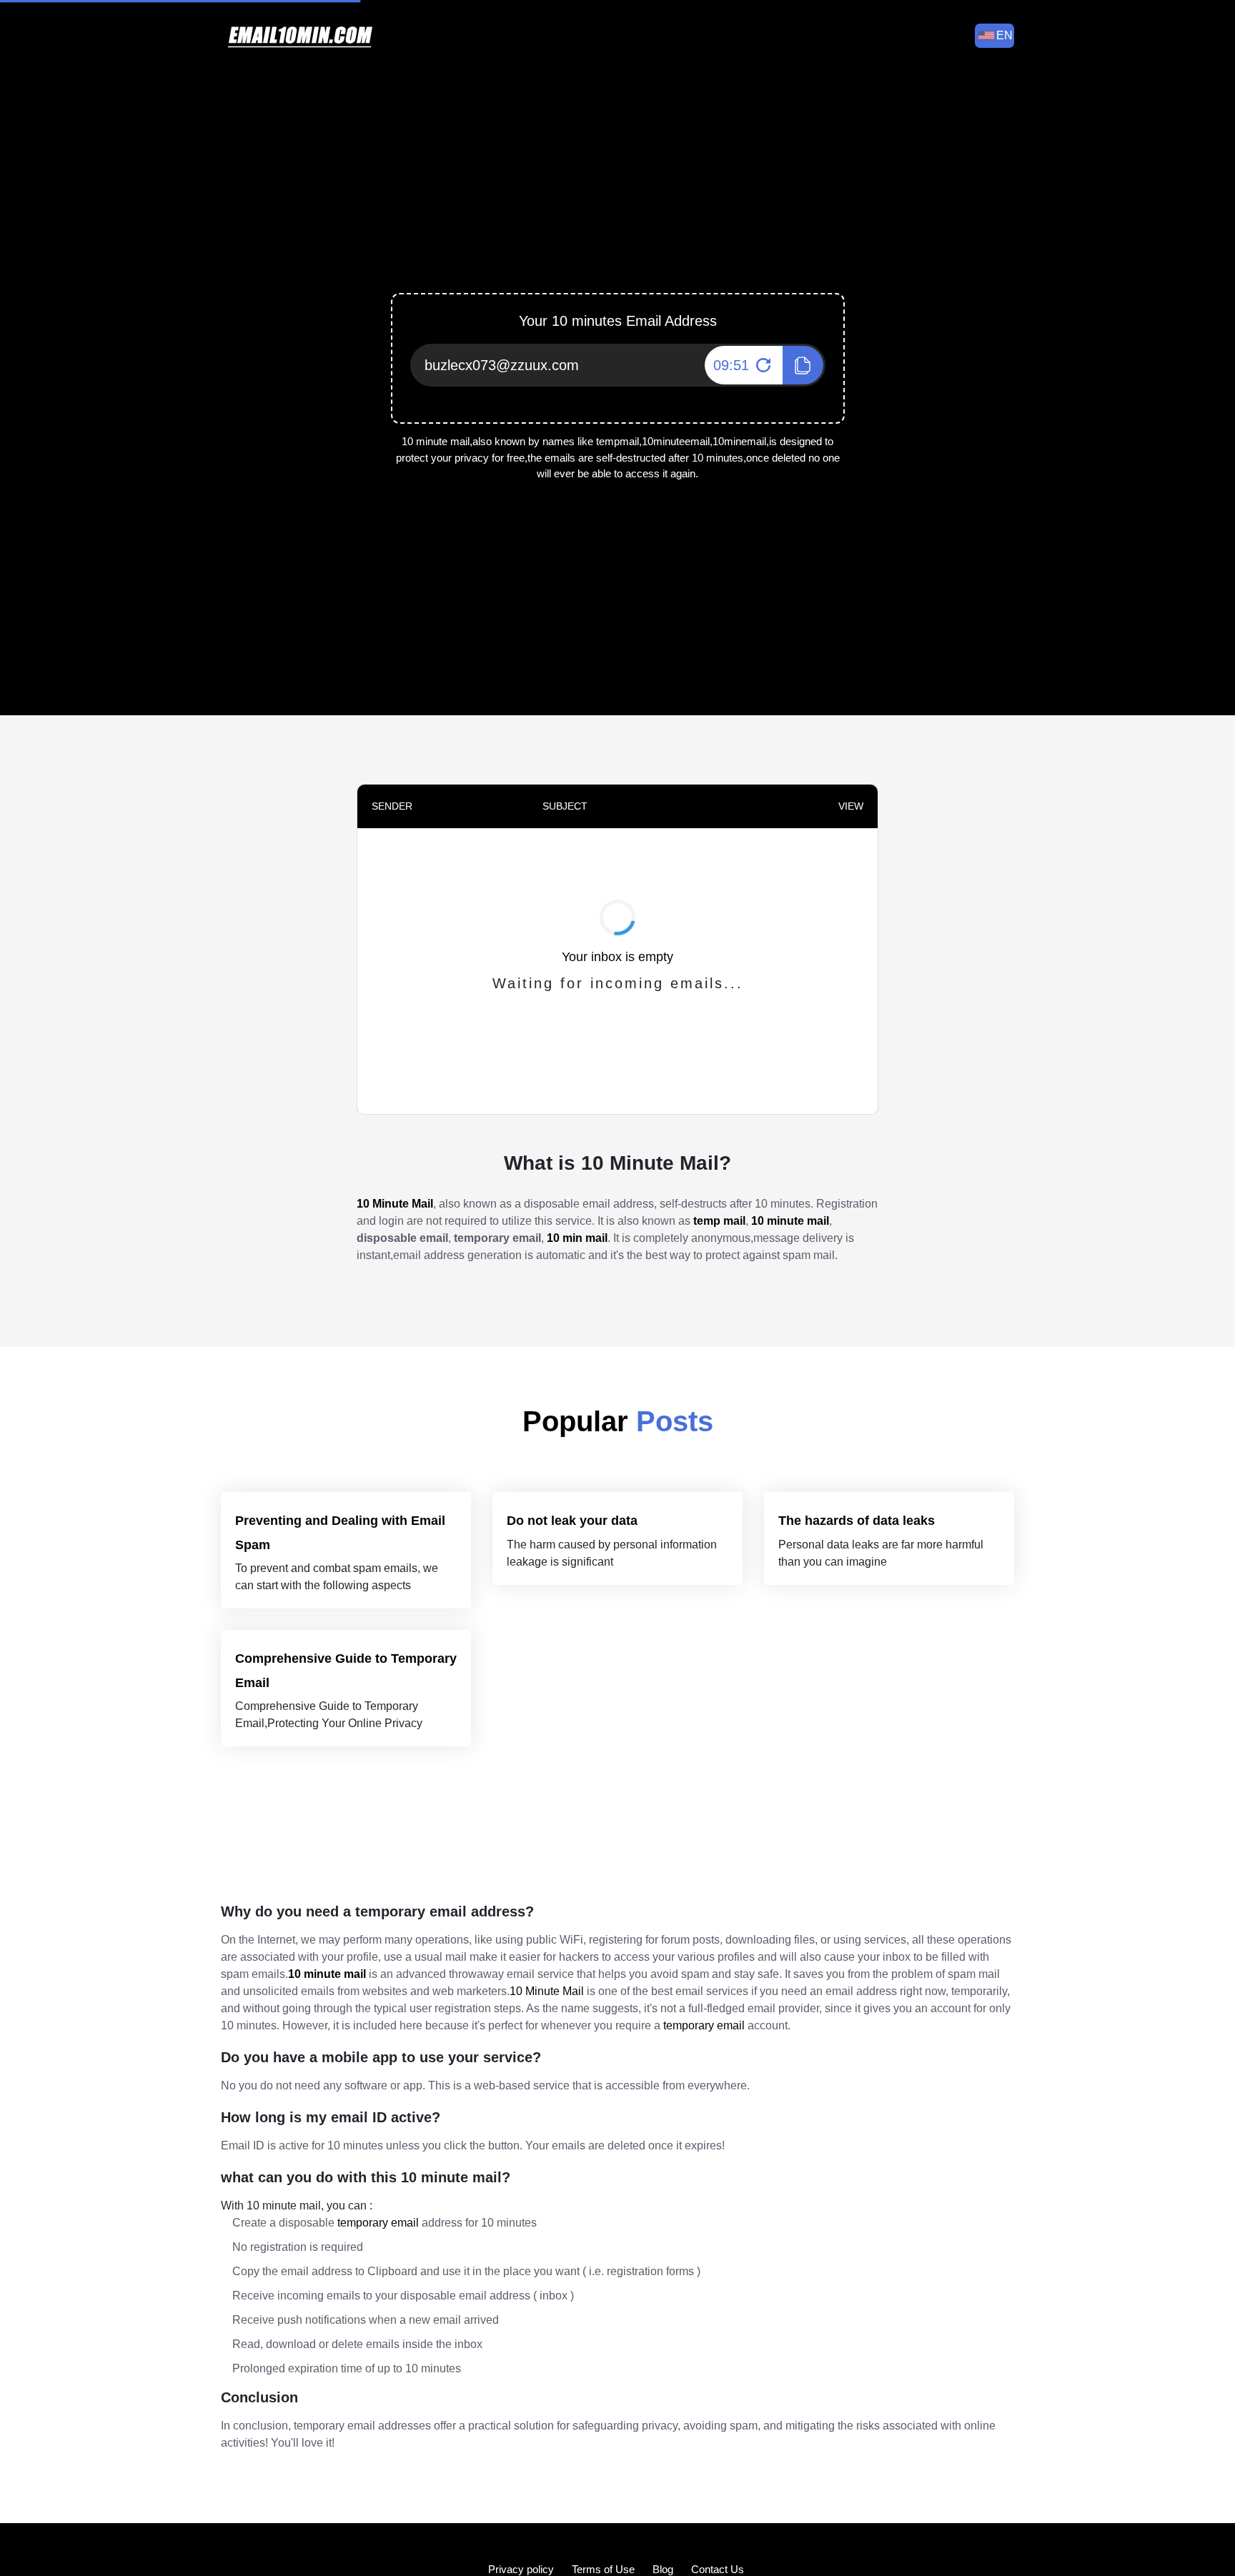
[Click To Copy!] (803, 365)
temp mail (719, 1221)
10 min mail (577, 1238)
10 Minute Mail (395, 1204)
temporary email (704, 2025)
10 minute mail (790, 1221)
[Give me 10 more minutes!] (762, 365)
